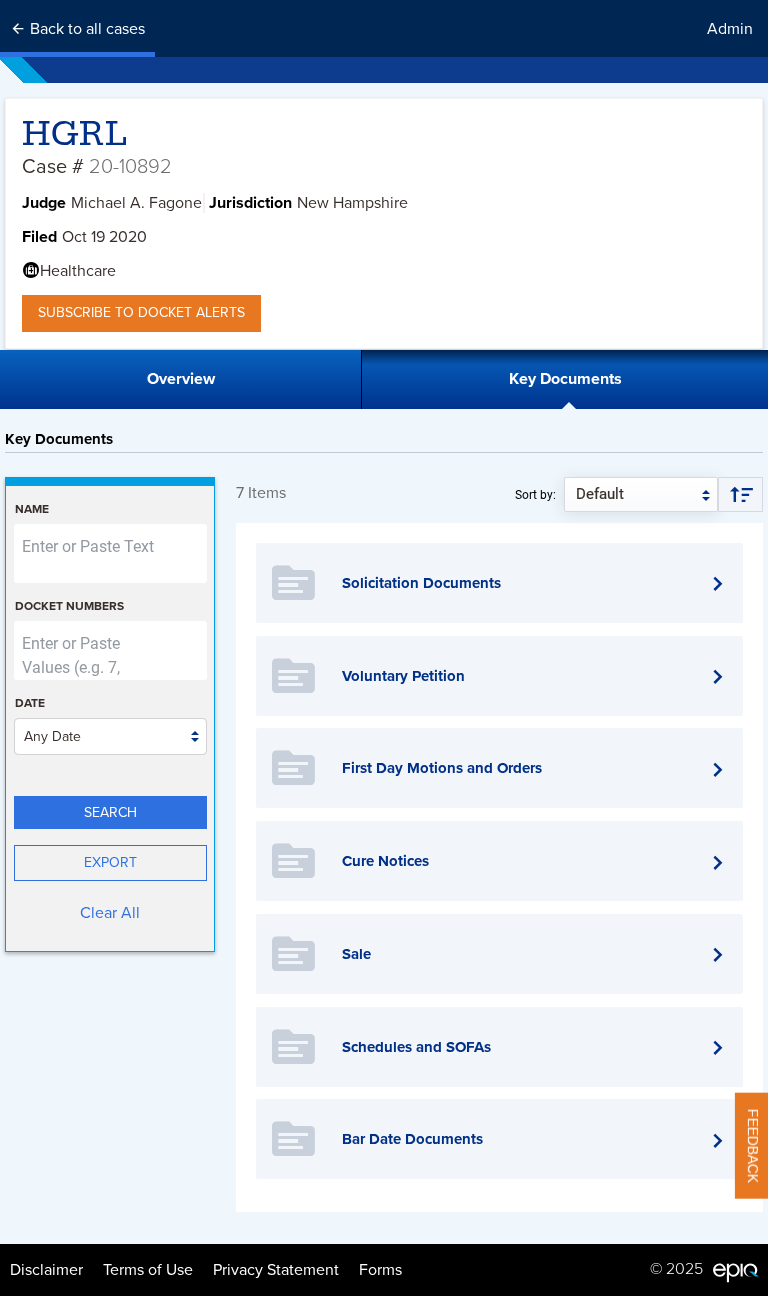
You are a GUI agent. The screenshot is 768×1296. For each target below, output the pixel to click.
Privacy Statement (276, 1270)
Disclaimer (46, 1270)
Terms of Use (148, 1270)
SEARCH (110, 812)
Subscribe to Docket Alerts (141, 312)
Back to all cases (85, 29)
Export (110, 862)
